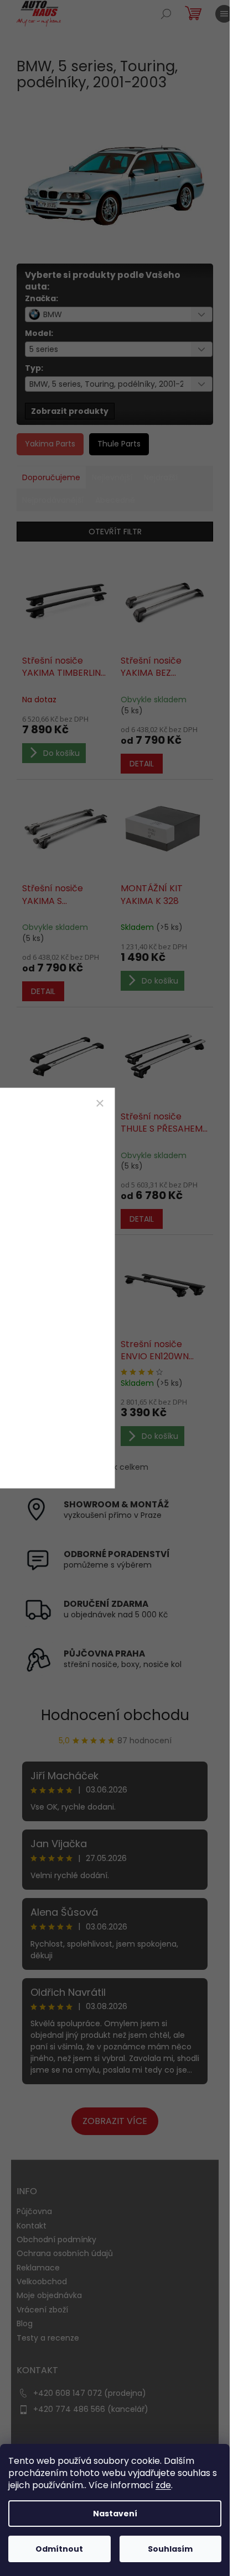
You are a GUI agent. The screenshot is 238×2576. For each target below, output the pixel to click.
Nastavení (115, 2514)
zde (163, 2485)
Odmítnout (59, 2549)
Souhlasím (170, 2549)
